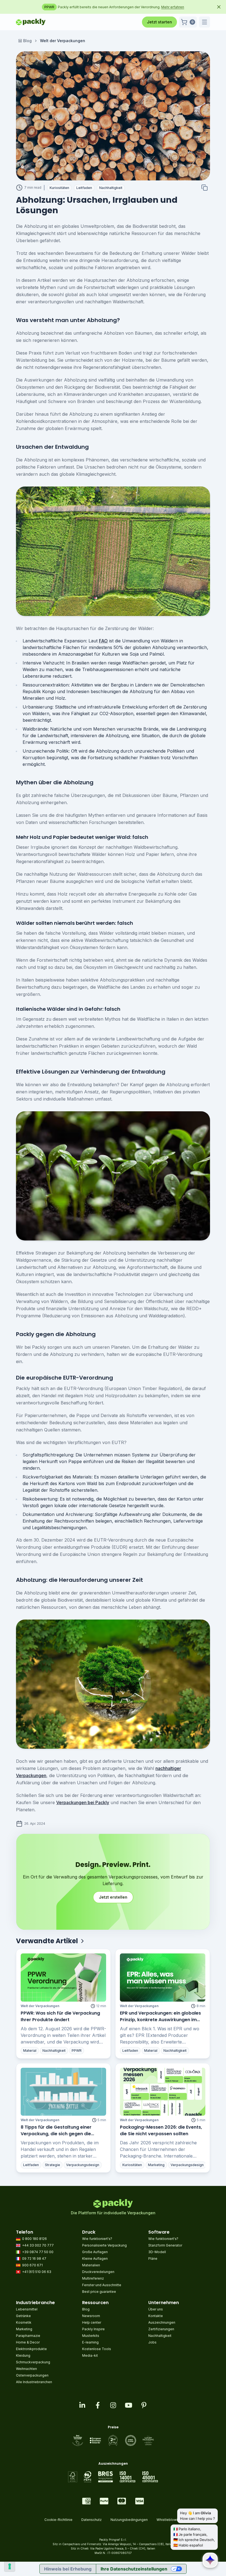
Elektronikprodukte (31, 2349)
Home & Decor (28, 2342)
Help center (92, 2322)
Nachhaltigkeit (160, 2336)
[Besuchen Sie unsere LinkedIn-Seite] (82, 2405)
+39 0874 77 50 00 (38, 2252)
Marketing (24, 2329)
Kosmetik (24, 2322)
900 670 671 (32, 2265)
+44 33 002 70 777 (38, 2245)
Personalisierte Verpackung (104, 2245)
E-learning (90, 2342)
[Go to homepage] (31, 22)
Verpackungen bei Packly (83, 1802)
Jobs (152, 2342)
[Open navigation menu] (205, 22)
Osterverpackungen (32, 2375)
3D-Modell (157, 2252)
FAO (103, 641)
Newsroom (91, 2316)
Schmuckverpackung (33, 2362)
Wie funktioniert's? (97, 2239)
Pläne (153, 2259)
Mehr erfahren (197, 7)
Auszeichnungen (162, 2322)
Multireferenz (93, 2278)
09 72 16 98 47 (34, 2259)
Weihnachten (26, 2369)
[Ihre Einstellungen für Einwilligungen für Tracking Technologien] (10, 2566)
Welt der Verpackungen (40, 2006)
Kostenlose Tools (97, 2349)
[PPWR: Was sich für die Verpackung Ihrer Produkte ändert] (63, 1977)
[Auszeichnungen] (113, 2477)
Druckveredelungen (98, 2272)
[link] (63, 41)
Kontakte (156, 2316)
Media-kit (90, 2355)
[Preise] (113, 2440)
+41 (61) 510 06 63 (37, 2272)
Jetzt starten (159, 22)
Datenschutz (92, 2520)
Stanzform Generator (165, 2245)
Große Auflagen (95, 2252)
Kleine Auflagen (95, 2259)
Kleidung (23, 2355)
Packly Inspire (93, 2329)
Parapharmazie (28, 2336)
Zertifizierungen (161, 2329)
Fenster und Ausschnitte (102, 2285)
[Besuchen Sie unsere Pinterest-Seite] (144, 2405)
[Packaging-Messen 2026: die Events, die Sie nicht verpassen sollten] (163, 2092)
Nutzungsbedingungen (129, 2520)
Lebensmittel (27, 2309)
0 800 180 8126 (34, 2239)
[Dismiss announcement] (219, 7)
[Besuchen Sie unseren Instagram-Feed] (113, 2405)
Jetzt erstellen (113, 1897)
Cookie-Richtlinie (58, 2520)
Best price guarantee (99, 2292)
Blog (27, 41)
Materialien (91, 2265)
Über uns (156, 2309)
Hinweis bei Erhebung (68, 2569)
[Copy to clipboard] (205, 188)
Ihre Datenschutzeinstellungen (134, 2569)
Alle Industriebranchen (34, 2382)
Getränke (23, 2316)
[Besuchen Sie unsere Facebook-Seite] (98, 2405)
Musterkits (91, 2336)
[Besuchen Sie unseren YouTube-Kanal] (128, 2405)
